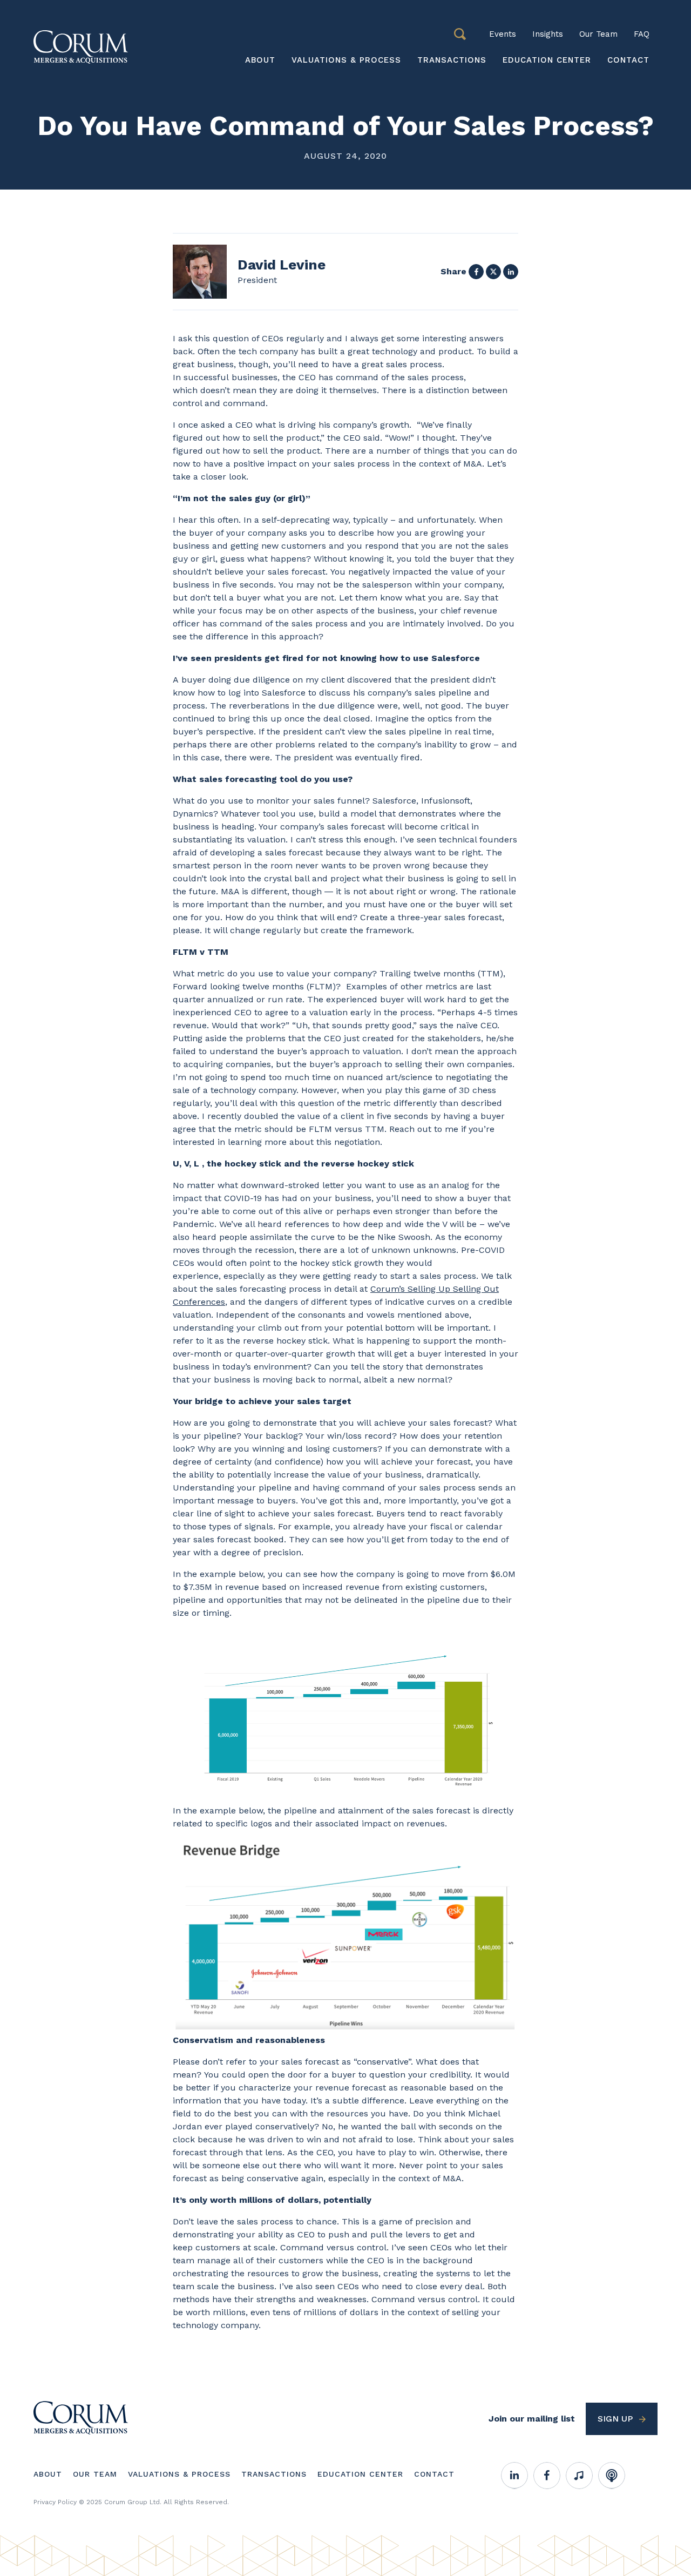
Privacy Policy (55, 2502)
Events (503, 34)
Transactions (452, 60)
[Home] (81, 2417)
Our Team (598, 34)
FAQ (642, 34)
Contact (628, 60)
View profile (249, 272)
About (260, 60)
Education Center (547, 60)
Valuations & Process (346, 60)
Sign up (615, 2419)
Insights (548, 34)
